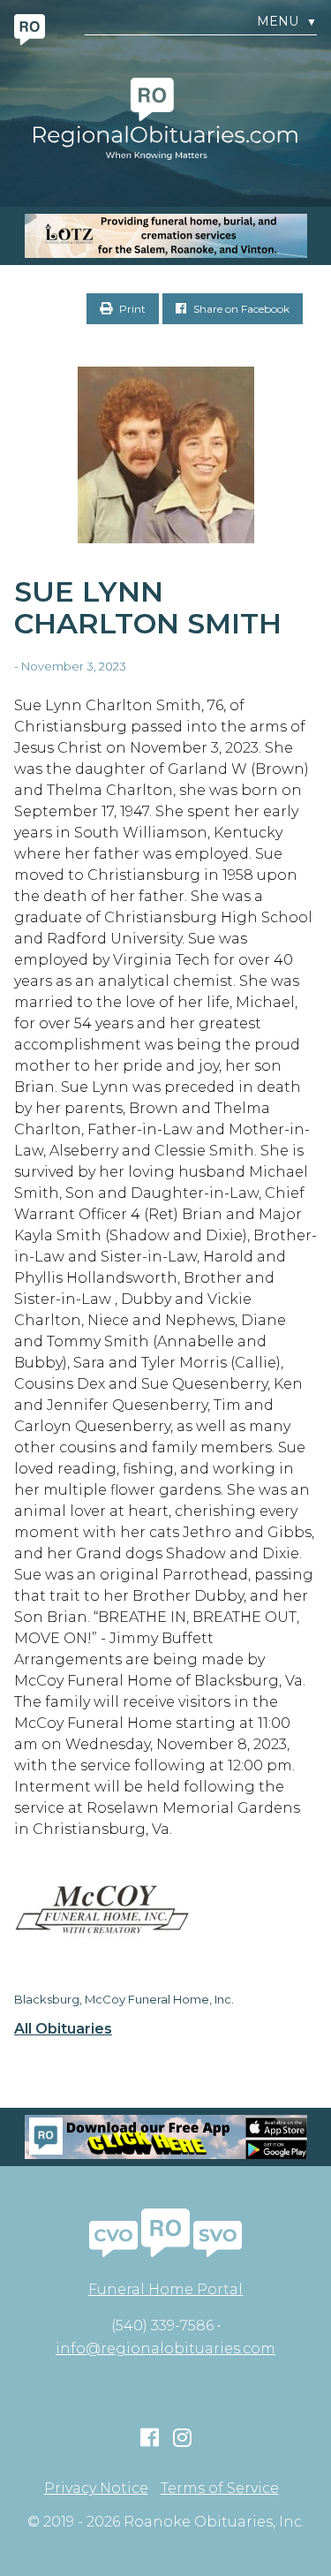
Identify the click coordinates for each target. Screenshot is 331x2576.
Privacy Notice (96, 2489)
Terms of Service (220, 2489)
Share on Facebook (240, 309)
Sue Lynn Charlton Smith (148, 608)
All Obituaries (63, 2029)
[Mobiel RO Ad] (165, 2137)
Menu (287, 22)
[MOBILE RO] (165, 236)
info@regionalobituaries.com (165, 2349)
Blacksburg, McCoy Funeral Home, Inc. (124, 1999)
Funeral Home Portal (165, 2289)
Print (131, 309)
